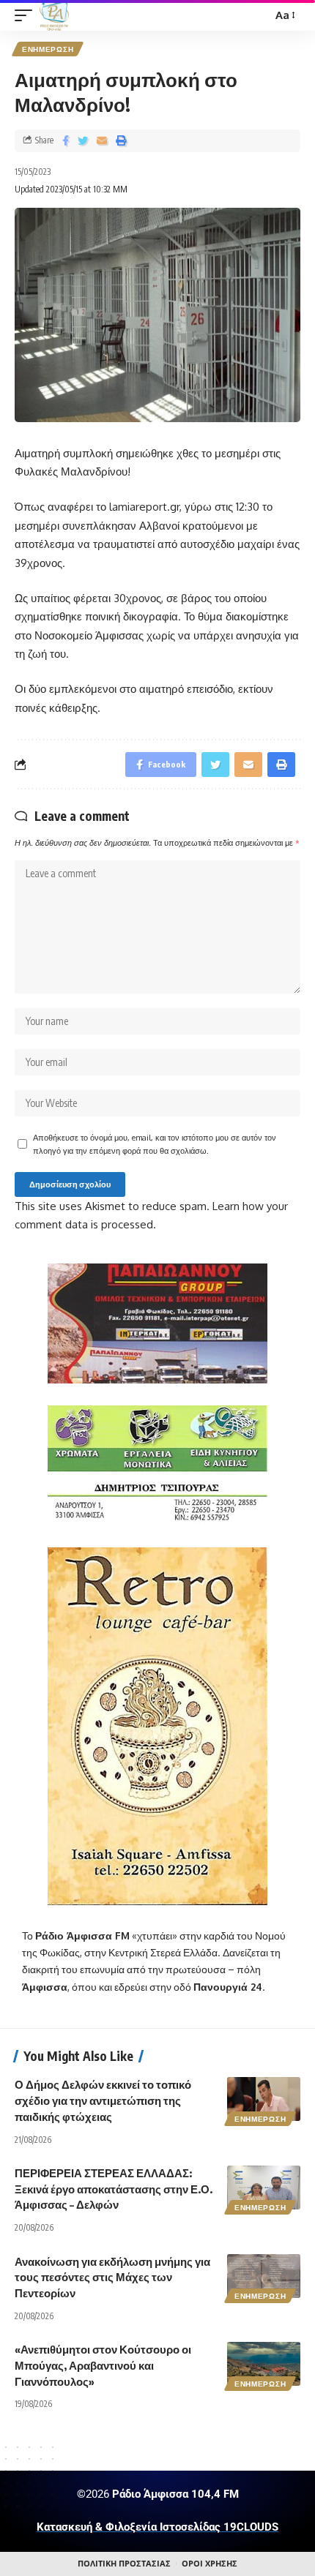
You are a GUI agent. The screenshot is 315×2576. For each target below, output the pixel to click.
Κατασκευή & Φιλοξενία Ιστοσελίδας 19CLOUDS (157, 2527)
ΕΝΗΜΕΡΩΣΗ (48, 49)
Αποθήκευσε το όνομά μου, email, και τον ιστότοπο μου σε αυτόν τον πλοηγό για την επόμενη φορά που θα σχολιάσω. (155, 1144)
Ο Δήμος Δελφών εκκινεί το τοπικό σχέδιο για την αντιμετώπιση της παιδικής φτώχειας (103, 2100)
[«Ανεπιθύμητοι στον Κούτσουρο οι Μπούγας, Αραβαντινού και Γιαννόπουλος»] (264, 2364)
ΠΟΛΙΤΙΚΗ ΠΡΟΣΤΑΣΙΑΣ (124, 2564)
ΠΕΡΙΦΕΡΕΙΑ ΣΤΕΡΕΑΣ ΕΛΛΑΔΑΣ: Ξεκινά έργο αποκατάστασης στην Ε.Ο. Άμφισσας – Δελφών (114, 2189)
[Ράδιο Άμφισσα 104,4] (54, 15)
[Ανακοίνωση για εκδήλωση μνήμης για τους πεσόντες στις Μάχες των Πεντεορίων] (264, 2276)
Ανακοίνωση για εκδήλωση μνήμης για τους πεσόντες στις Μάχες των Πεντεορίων (112, 2278)
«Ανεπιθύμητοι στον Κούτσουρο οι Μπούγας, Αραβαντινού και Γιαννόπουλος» (103, 2365)
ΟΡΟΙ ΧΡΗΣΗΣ (210, 2564)
